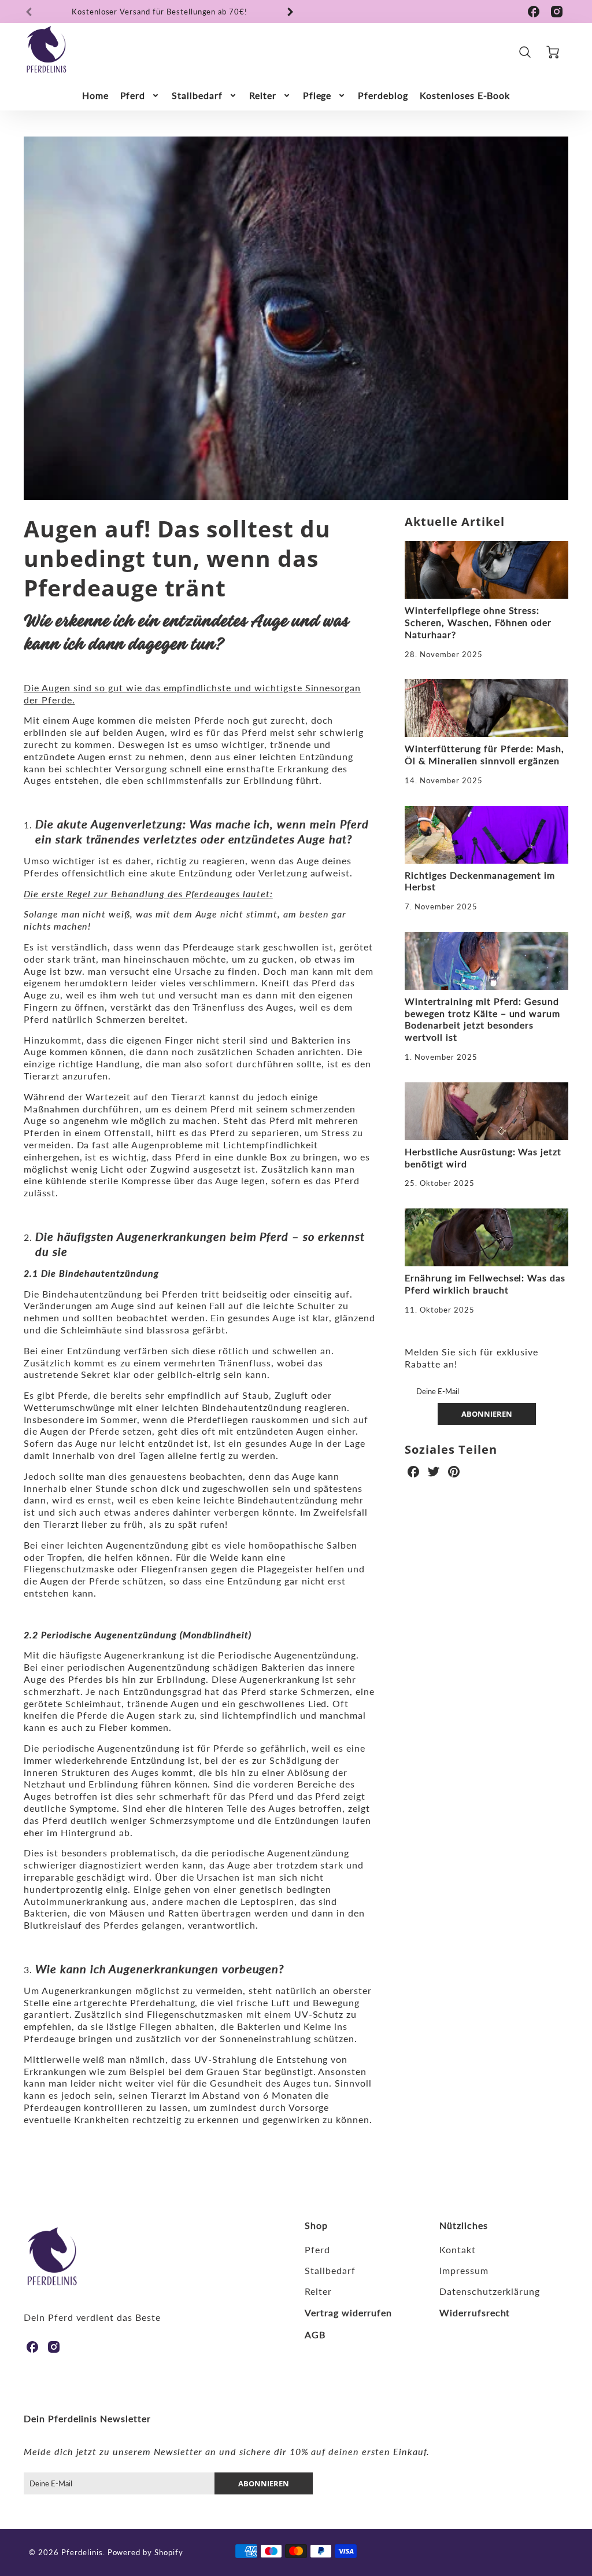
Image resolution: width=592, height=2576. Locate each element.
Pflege (317, 95)
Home (95, 95)
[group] (160, 12)
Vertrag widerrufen (348, 2312)
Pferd (133, 95)
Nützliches (464, 2225)
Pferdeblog (383, 95)
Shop (316, 2225)
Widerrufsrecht (475, 2312)
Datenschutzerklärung (490, 2291)
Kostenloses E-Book (465, 95)
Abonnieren (487, 1414)
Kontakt (458, 2249)
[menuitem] (95, 96)
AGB (315, 2334)
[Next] (290, 12)
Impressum (464, 2270)
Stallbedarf (197, 95)
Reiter (263, 95)
